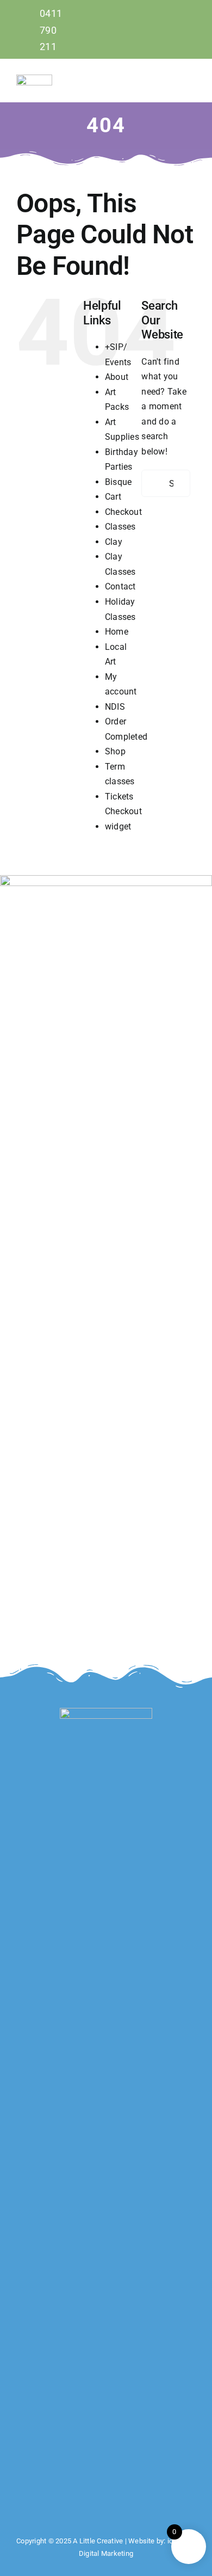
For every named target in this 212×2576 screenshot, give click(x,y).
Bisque (118, 482)
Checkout (123, 512)
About (117, 377)
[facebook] (173, 29)
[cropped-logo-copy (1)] (34, 79)
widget (118, 826)
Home (117, 632)
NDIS (115, 707)
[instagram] (192, 29)
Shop (115, 751)
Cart (113, 497)
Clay (114, 542)
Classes (120, 527)
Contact (120, 586)
